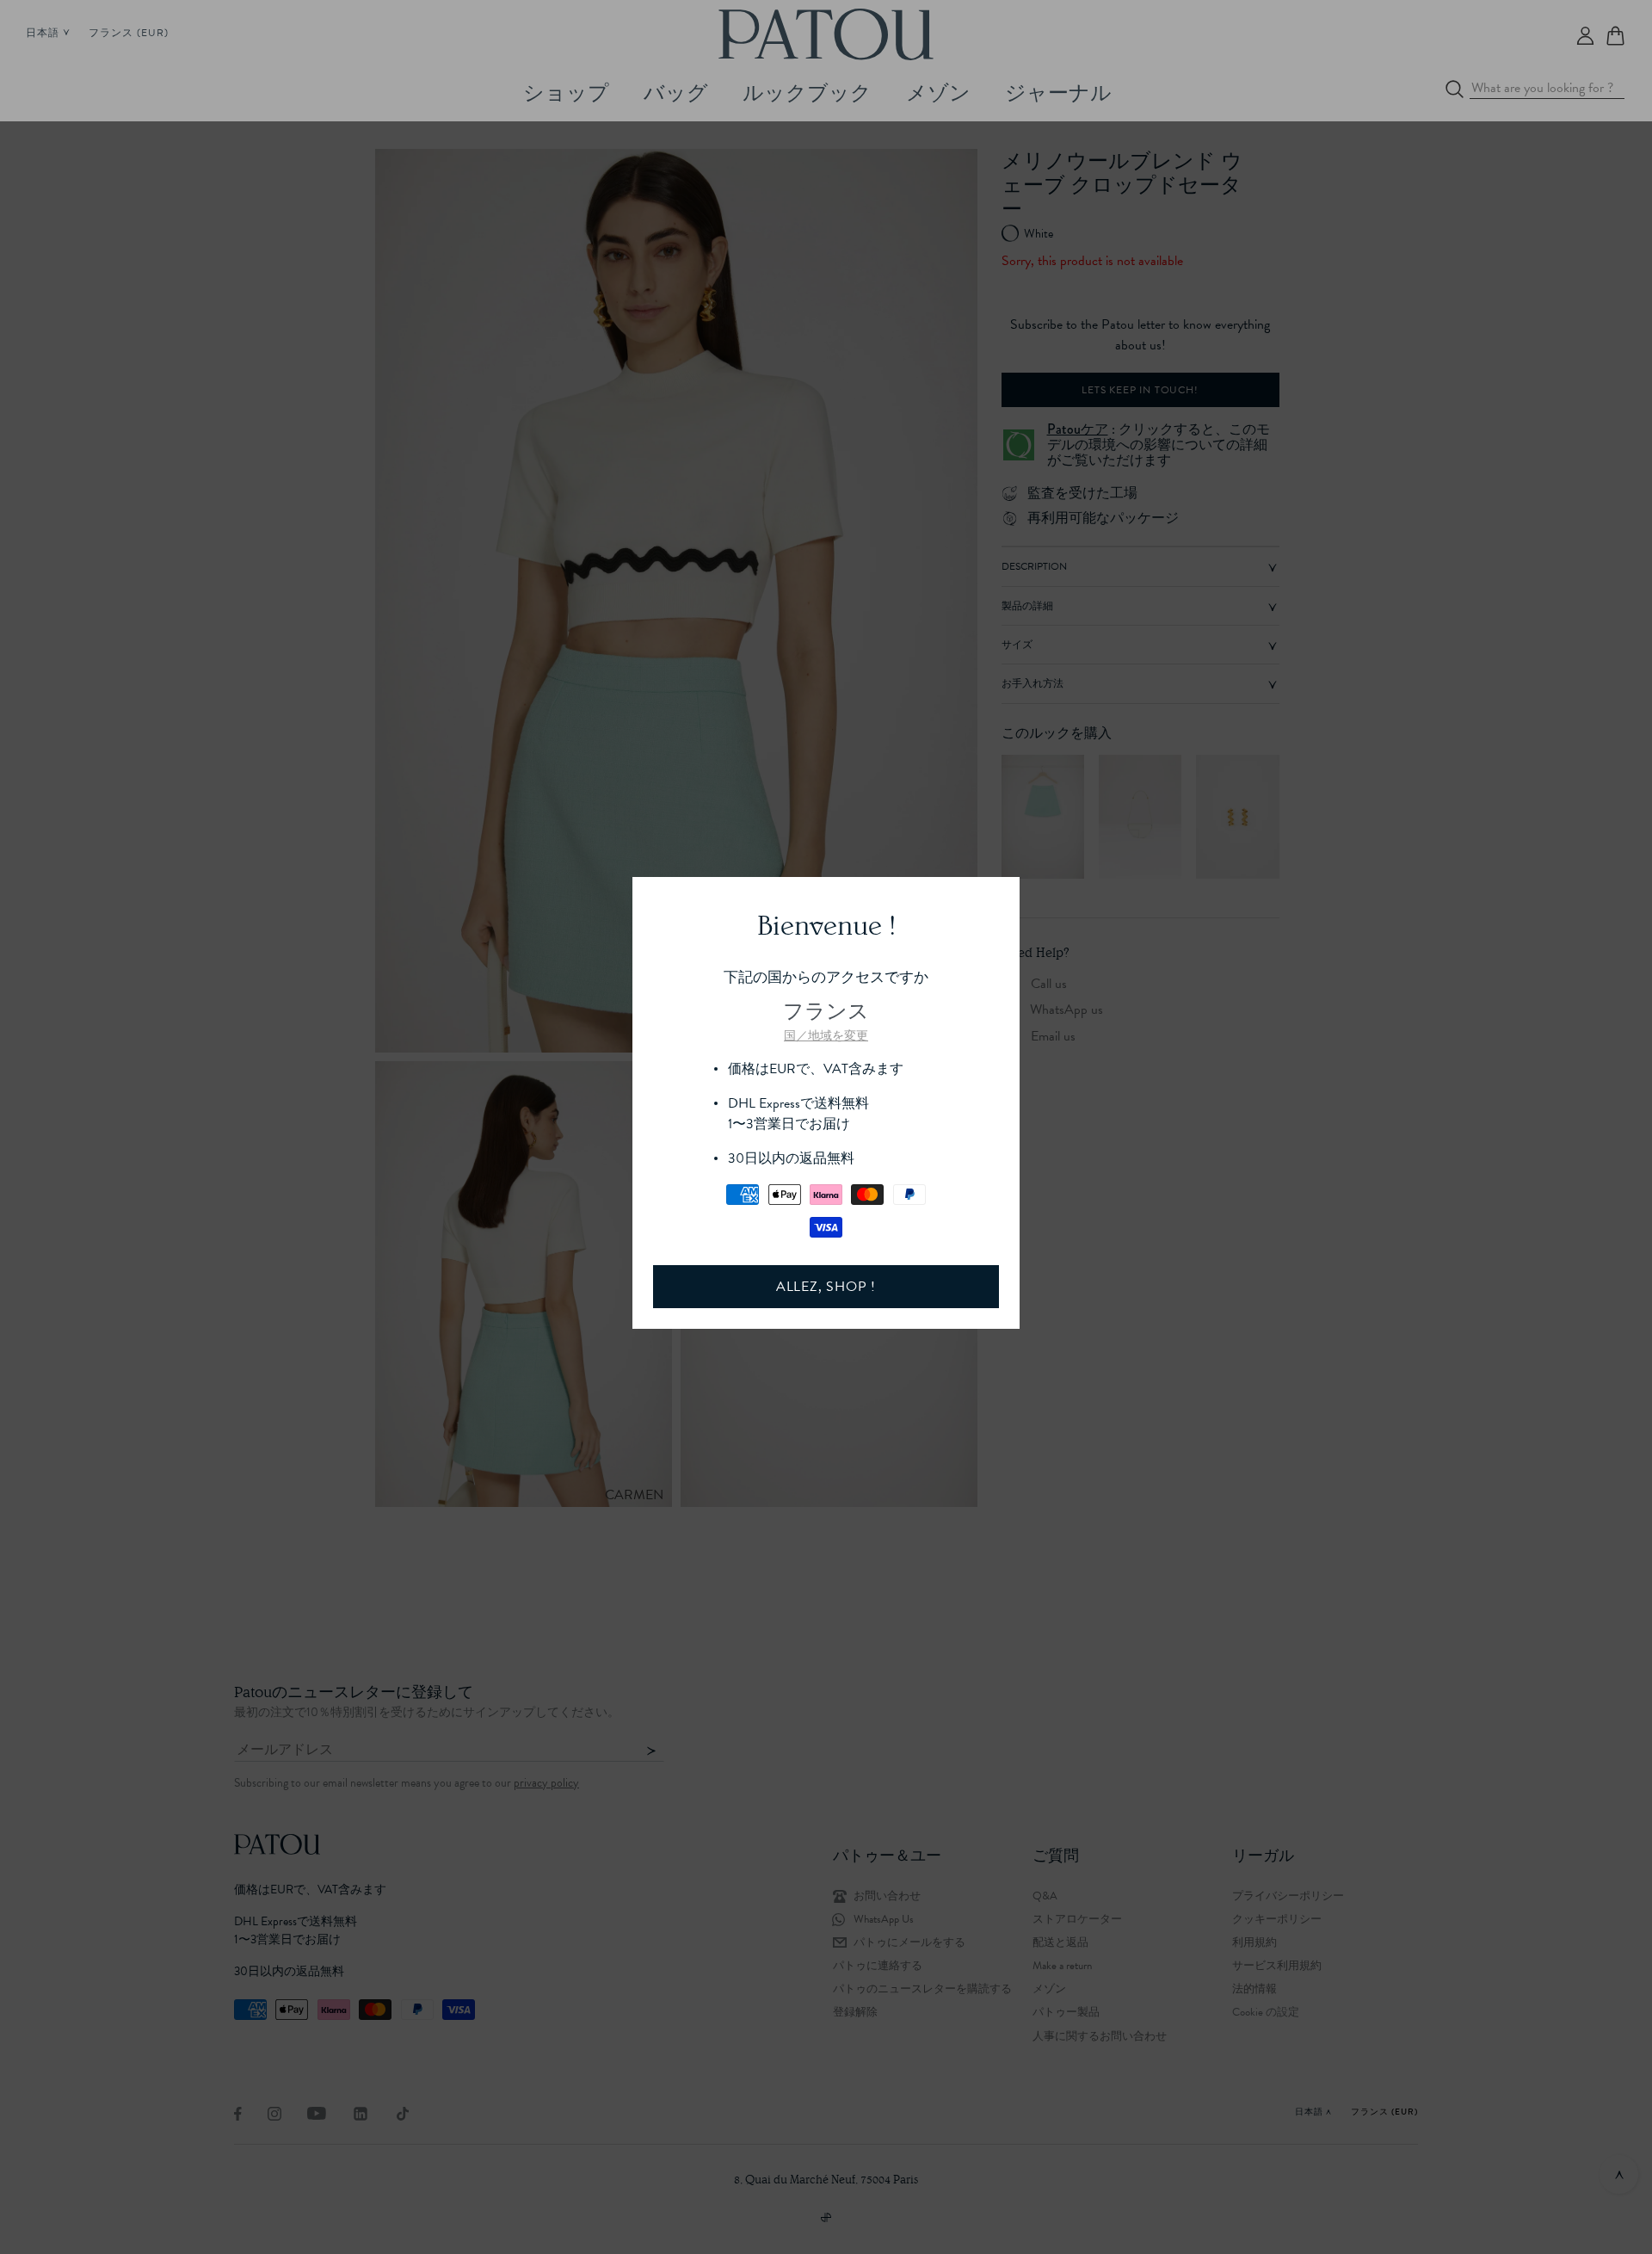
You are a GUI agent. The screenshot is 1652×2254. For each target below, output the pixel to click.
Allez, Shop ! (826, 1287)
